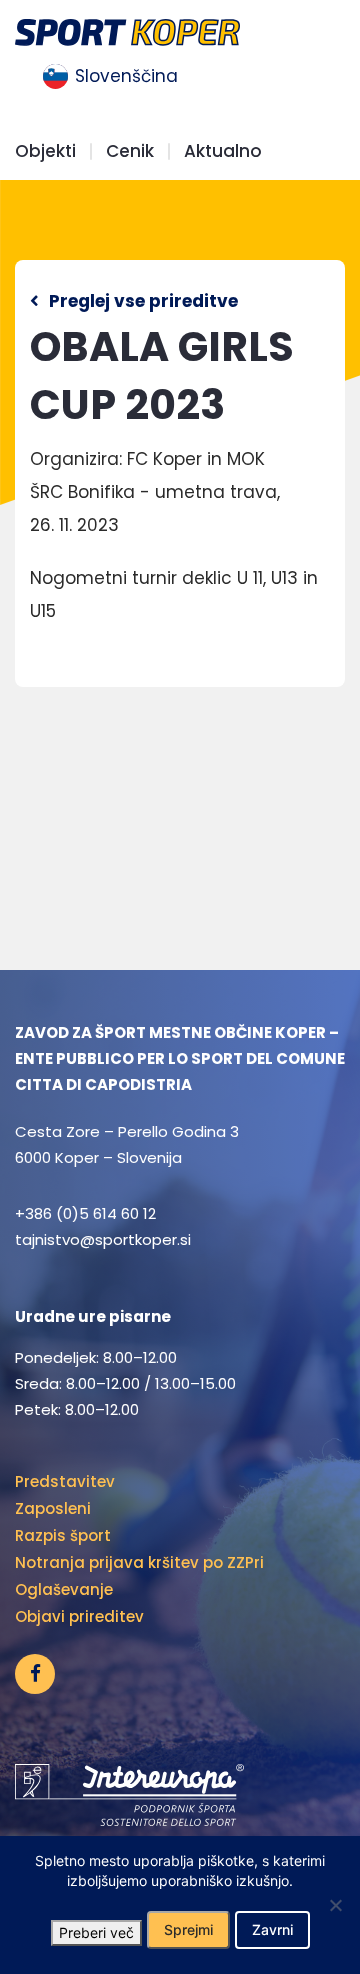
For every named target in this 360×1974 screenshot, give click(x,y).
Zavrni (272, 1929)
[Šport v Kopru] (127, 30)
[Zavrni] (335, 1905)
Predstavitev (65, 1481)
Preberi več (96, 1932)
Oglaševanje (64, 1589)
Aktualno (223, 151)
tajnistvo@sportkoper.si (103, 1239)
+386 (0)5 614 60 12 (85, 1213)
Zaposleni (53, 1508)
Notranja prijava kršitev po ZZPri (139, 1562)
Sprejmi (188, 1929)
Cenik (130, 151)
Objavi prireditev (79, 1616)
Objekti (45, 151)
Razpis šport (63, 1535)
